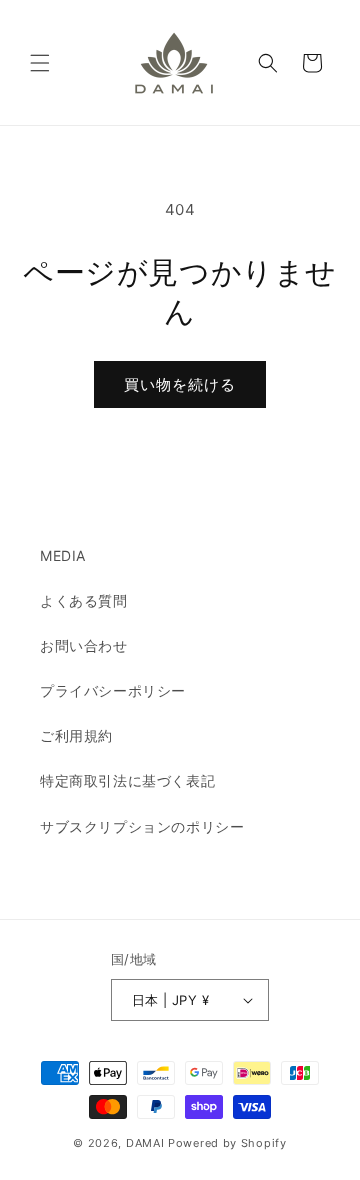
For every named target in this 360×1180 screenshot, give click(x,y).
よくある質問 (84, 600)
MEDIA (63, 555)
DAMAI (147, 1143)
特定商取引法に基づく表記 (127, 780)
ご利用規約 (76, 735)
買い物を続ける (180, 384)
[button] (40, 63)
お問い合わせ (84, 645)
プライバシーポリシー (113, 690)
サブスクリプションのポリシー (142, 826)
